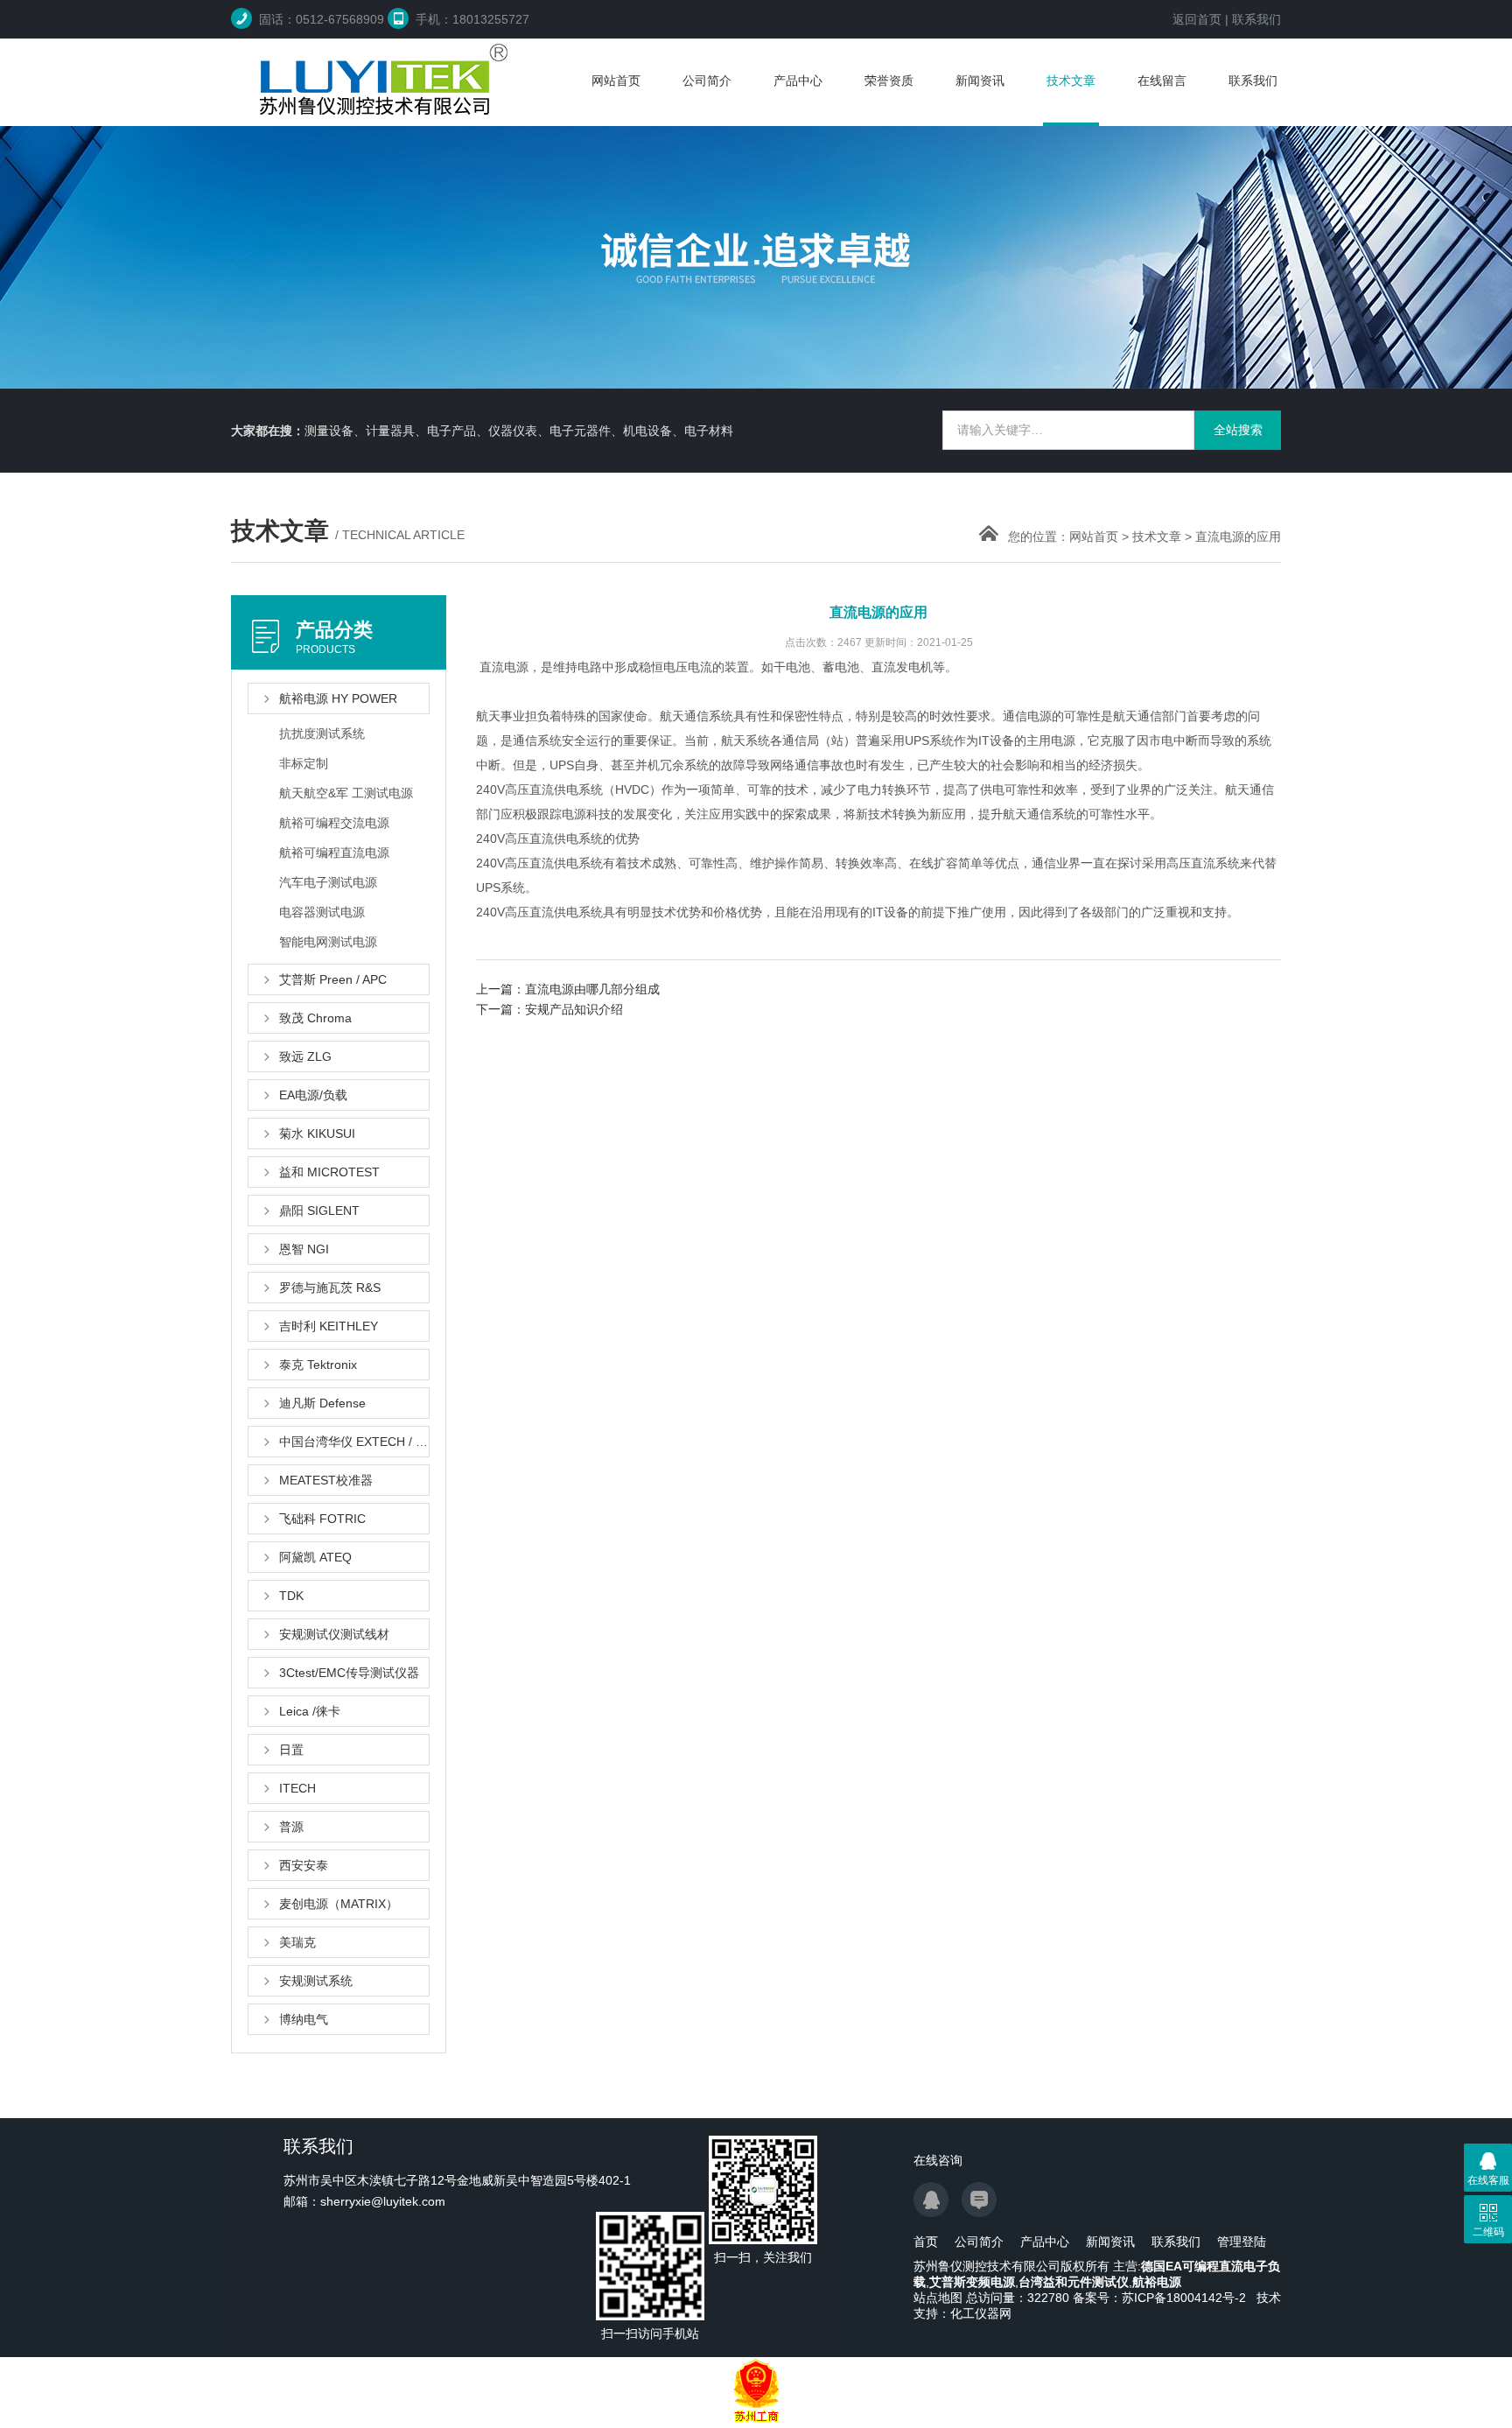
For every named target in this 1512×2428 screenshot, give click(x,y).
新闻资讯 (980, 81)
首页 (926, 2242)
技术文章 (1071, 81)
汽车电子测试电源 (328, 882)
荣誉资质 (889, 81)
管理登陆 (1242, 2242)
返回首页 (1197, 19)
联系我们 (1256, 19)
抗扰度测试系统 (322, 733)
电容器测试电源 (322, 912)
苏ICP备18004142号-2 (1184, 2298)
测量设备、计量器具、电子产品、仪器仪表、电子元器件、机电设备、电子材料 (519, 431)
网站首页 (616, 81)
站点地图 (938, 2298)
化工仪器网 (981, 2313)
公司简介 (707, 81)
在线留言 (1162, 81)
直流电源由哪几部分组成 (592, 989)
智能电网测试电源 (328, 942)
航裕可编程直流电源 (334, 853)
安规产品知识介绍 (574, 1009)
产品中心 (798, 81)
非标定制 (304, 763)
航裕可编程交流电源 (334, 823)
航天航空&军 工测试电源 (346, 793)
